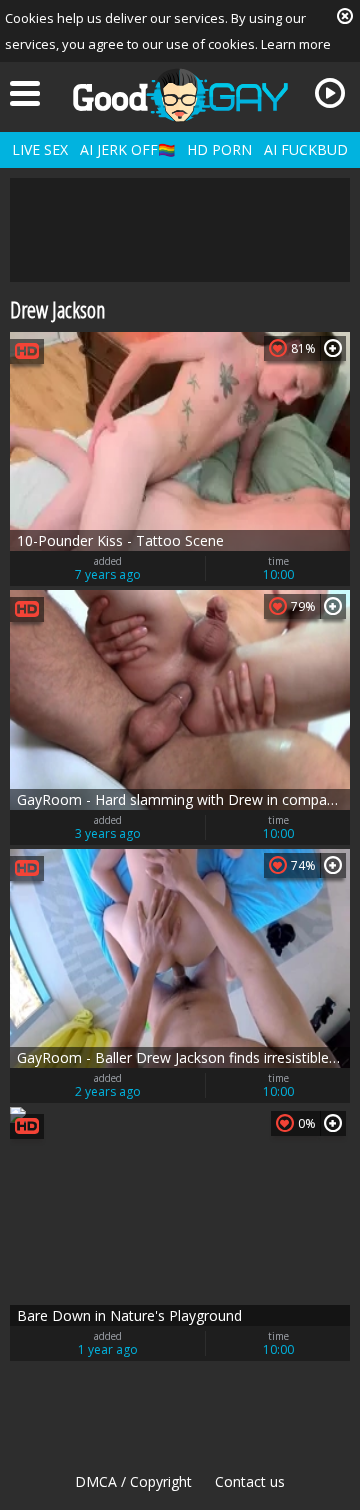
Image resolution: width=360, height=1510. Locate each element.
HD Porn (219, 149)
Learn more (296, 44)
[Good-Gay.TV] (180, 95)
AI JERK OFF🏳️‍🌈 (127, 149)
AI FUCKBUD (306, 149)
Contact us (250, 1481)
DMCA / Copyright (133, 1481)
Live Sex (40, 149)
